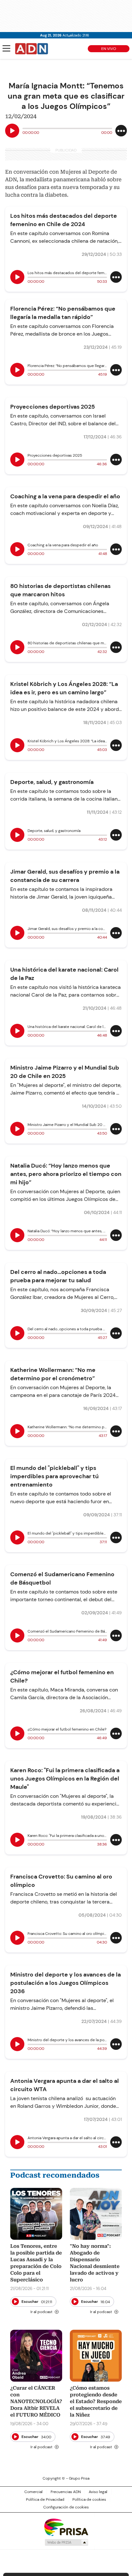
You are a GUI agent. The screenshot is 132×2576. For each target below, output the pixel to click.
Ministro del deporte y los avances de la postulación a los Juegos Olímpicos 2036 (66, 1983)
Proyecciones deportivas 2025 (53, 407)
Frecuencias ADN (66, 2492)
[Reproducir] (12, 131)
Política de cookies (89, 2499)
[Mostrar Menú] (6, 48)
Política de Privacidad (45, 2499)
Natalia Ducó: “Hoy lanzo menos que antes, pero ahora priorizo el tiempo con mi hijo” (66, 1174)
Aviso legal (98, 2492)
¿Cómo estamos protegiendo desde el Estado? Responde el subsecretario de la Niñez (96, 2401)
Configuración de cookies (66, 2507)
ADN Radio (32, 49)
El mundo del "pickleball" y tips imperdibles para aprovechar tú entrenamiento (54, 1476)
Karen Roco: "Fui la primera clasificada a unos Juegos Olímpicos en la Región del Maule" (65, 1779)
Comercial (33, 2492)
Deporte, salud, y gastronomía (52, 782)
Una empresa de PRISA (66, 2527)
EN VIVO (109, 49)
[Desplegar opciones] (121, 131)
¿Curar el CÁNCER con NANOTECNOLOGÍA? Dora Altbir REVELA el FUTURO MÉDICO (36, 2401)
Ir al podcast (41, 2312)
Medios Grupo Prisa (66, 2542)
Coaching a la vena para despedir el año (65, 496)
